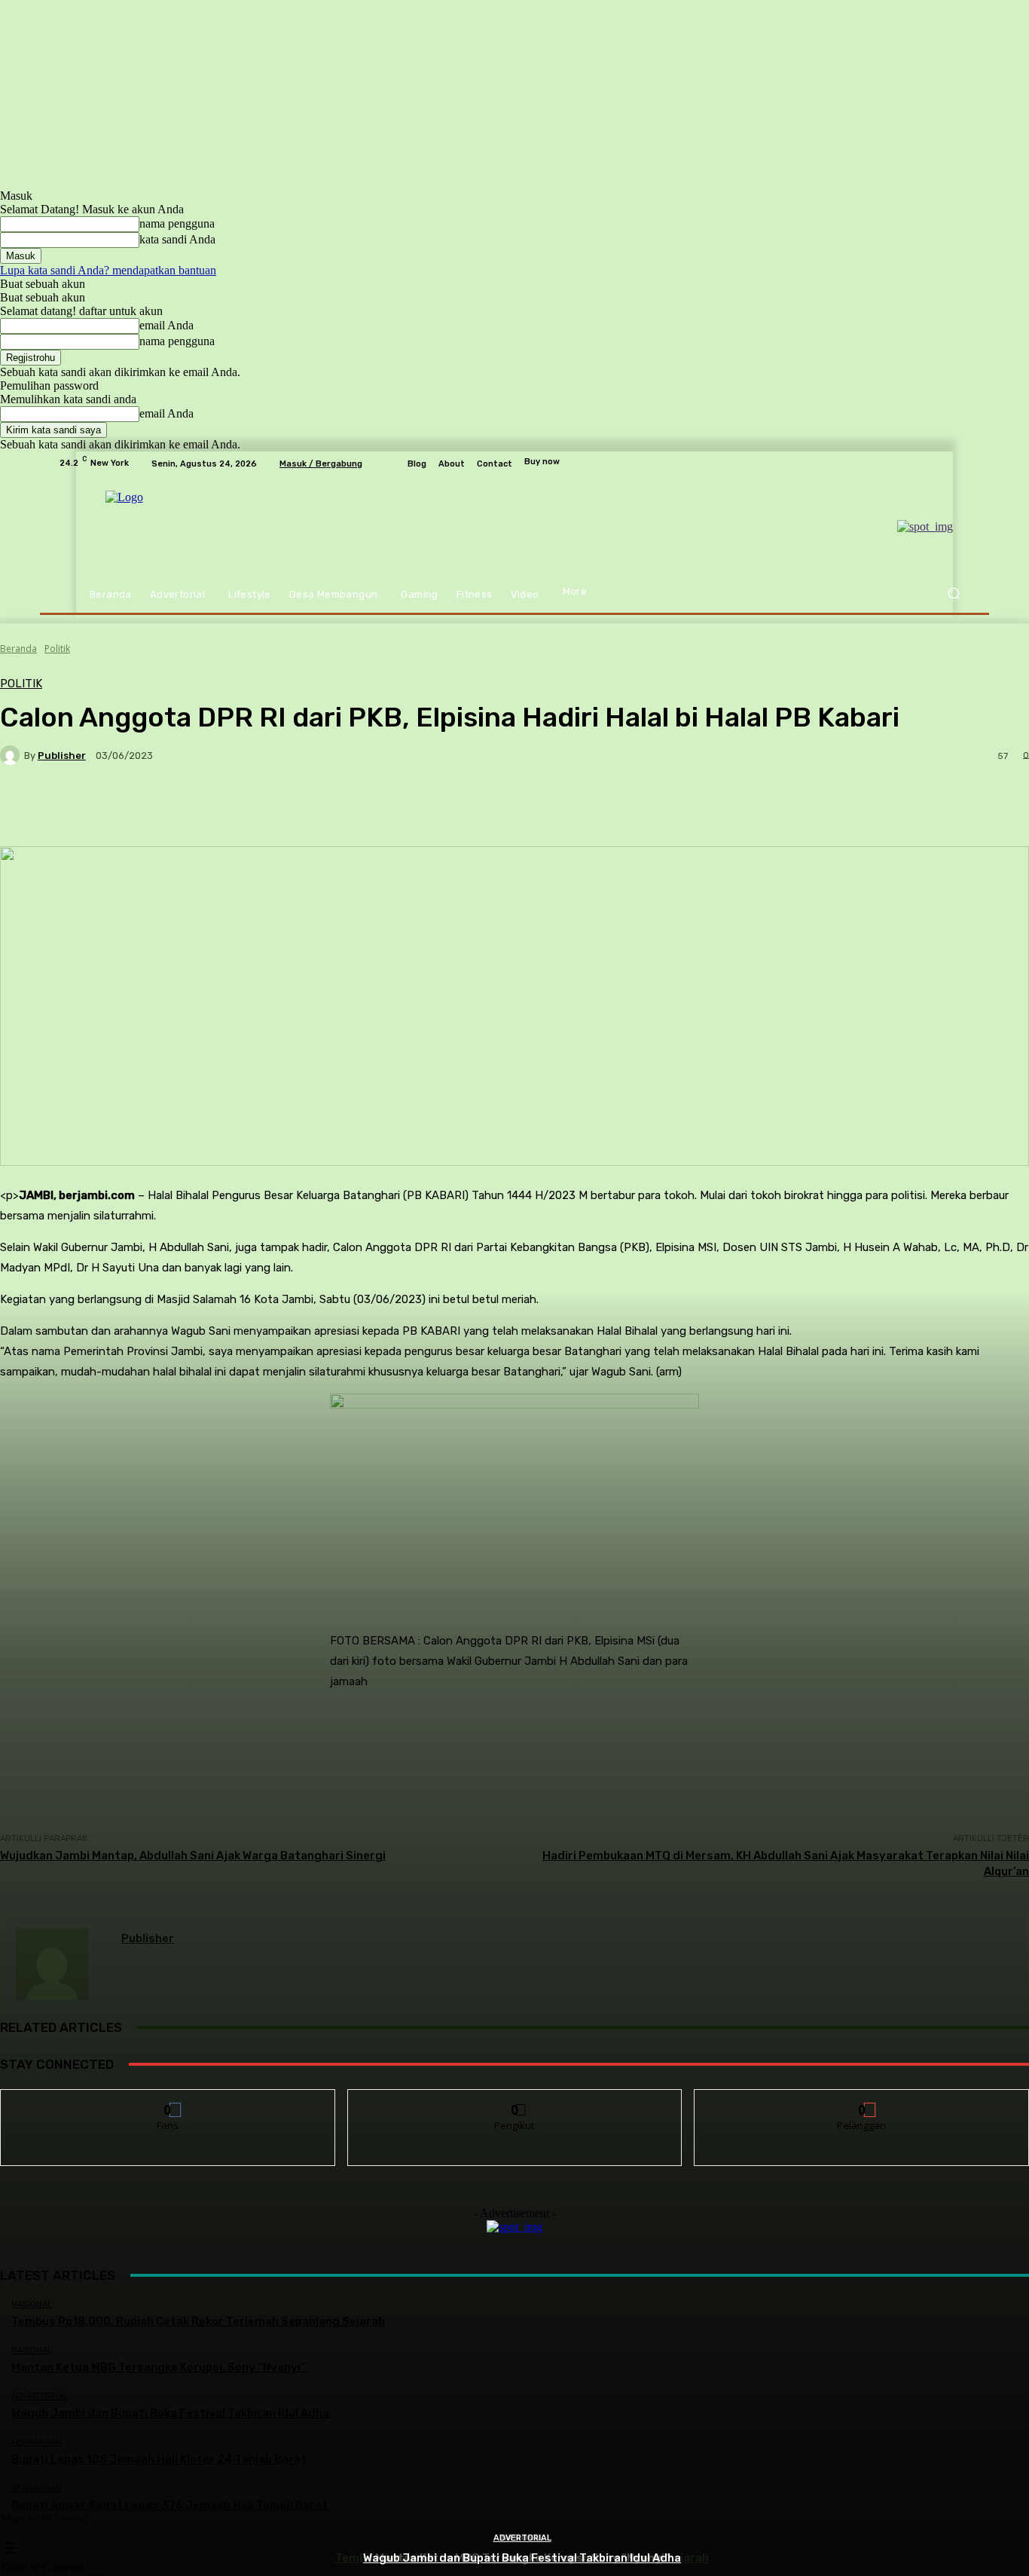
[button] (953, 594)
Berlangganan (863, 2101)
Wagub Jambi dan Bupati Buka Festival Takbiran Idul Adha (522, 2558)
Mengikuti (515, 2101)
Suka (168, 2101)
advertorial (522, 2538)
